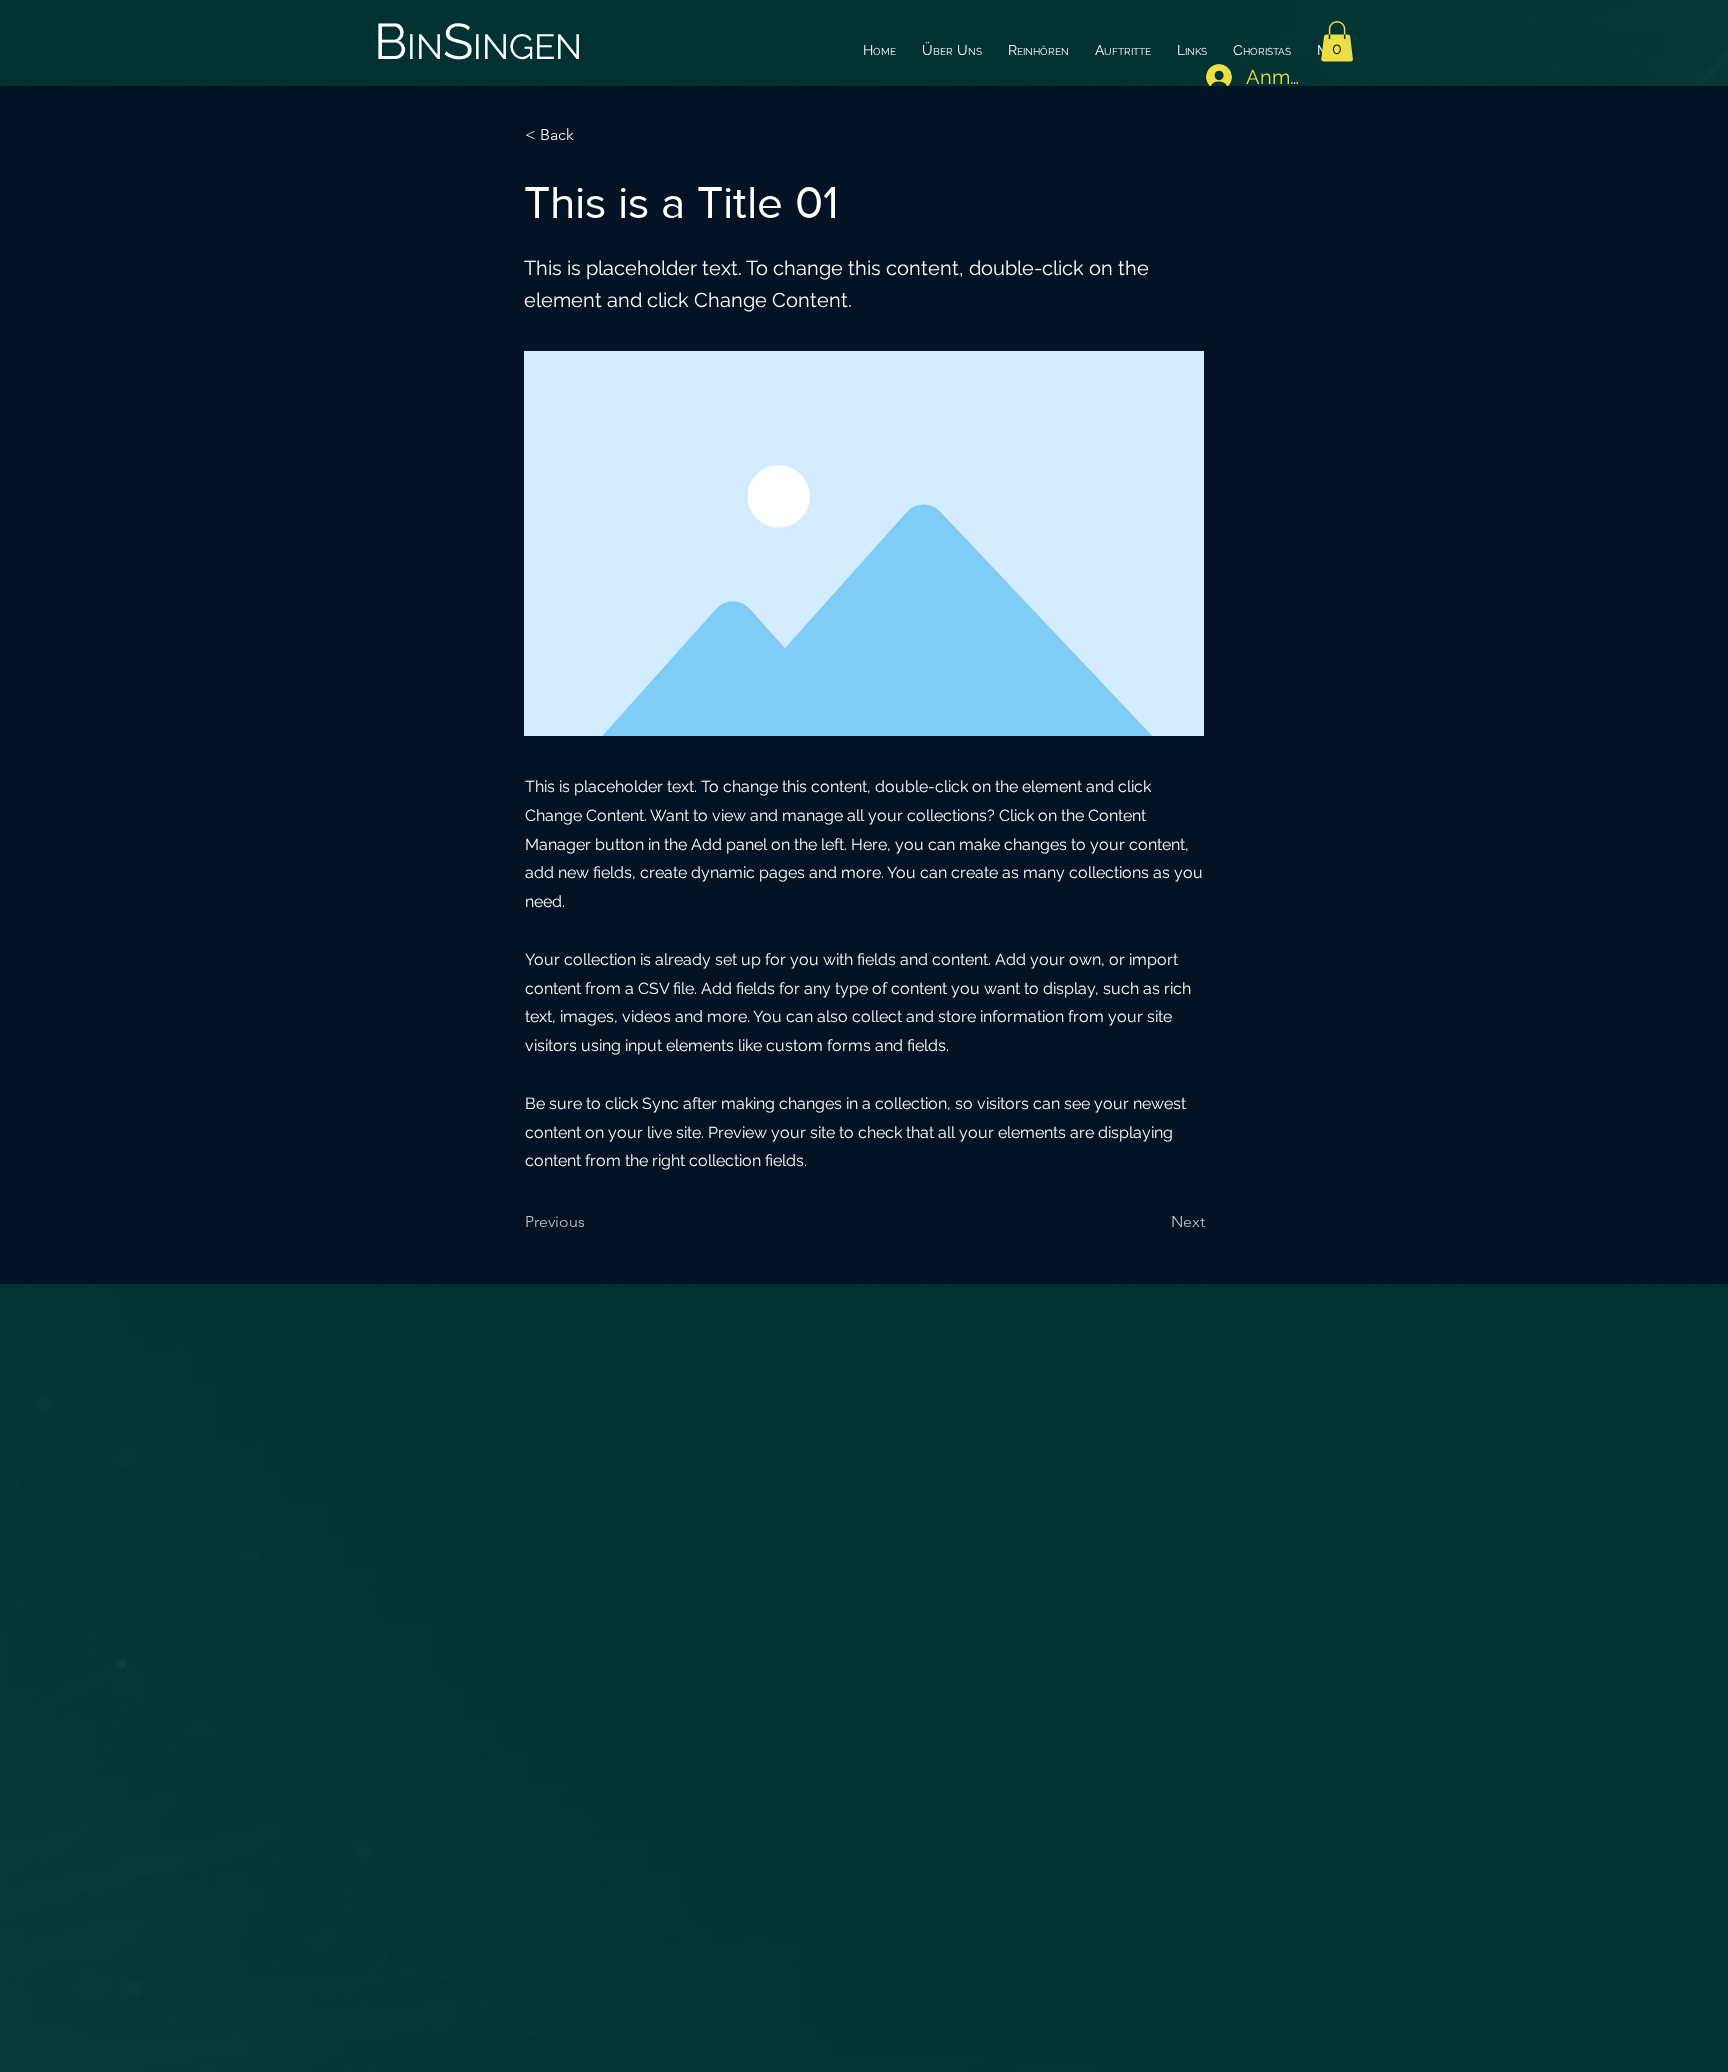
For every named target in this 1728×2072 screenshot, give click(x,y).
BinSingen (478, 41)
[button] (1337, 41)
